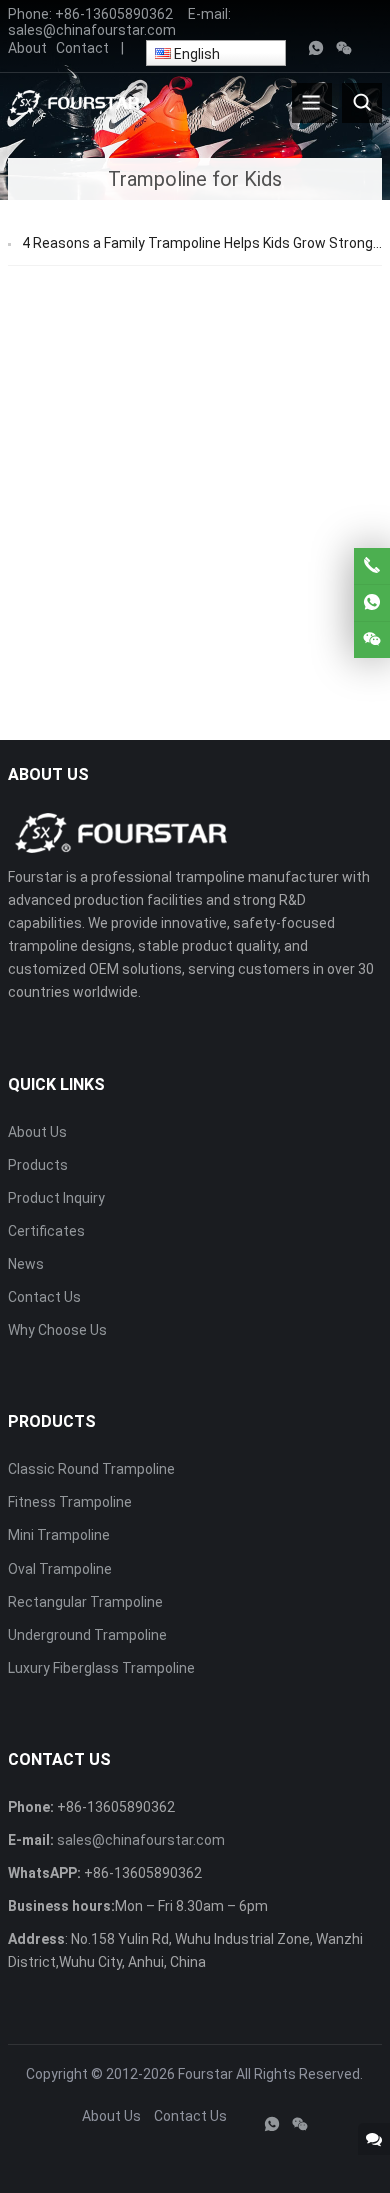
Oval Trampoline (60, 1569)
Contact (82, 48)
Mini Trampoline (59, 1535)
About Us (37, 1132)
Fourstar (205, 2074)
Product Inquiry (56, 1198)
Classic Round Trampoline (91, 1469)
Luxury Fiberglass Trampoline (101, 1668)
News (26, 1264)
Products (38, 1165)
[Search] (362, 103)
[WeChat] (344, 49)
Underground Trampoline (87, 1635)
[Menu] (312, 103)
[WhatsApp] (316, 49)
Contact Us (44, 1297)
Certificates (46, 1231)
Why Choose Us (57, 1330)
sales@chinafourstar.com (92, 30)
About (27, 48)
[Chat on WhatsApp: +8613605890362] (372, 603)
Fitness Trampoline (70, 1502)
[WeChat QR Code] (372, 640)
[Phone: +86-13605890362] (372, 566)
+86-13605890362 (114, 14)
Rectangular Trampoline (85, 1602)
